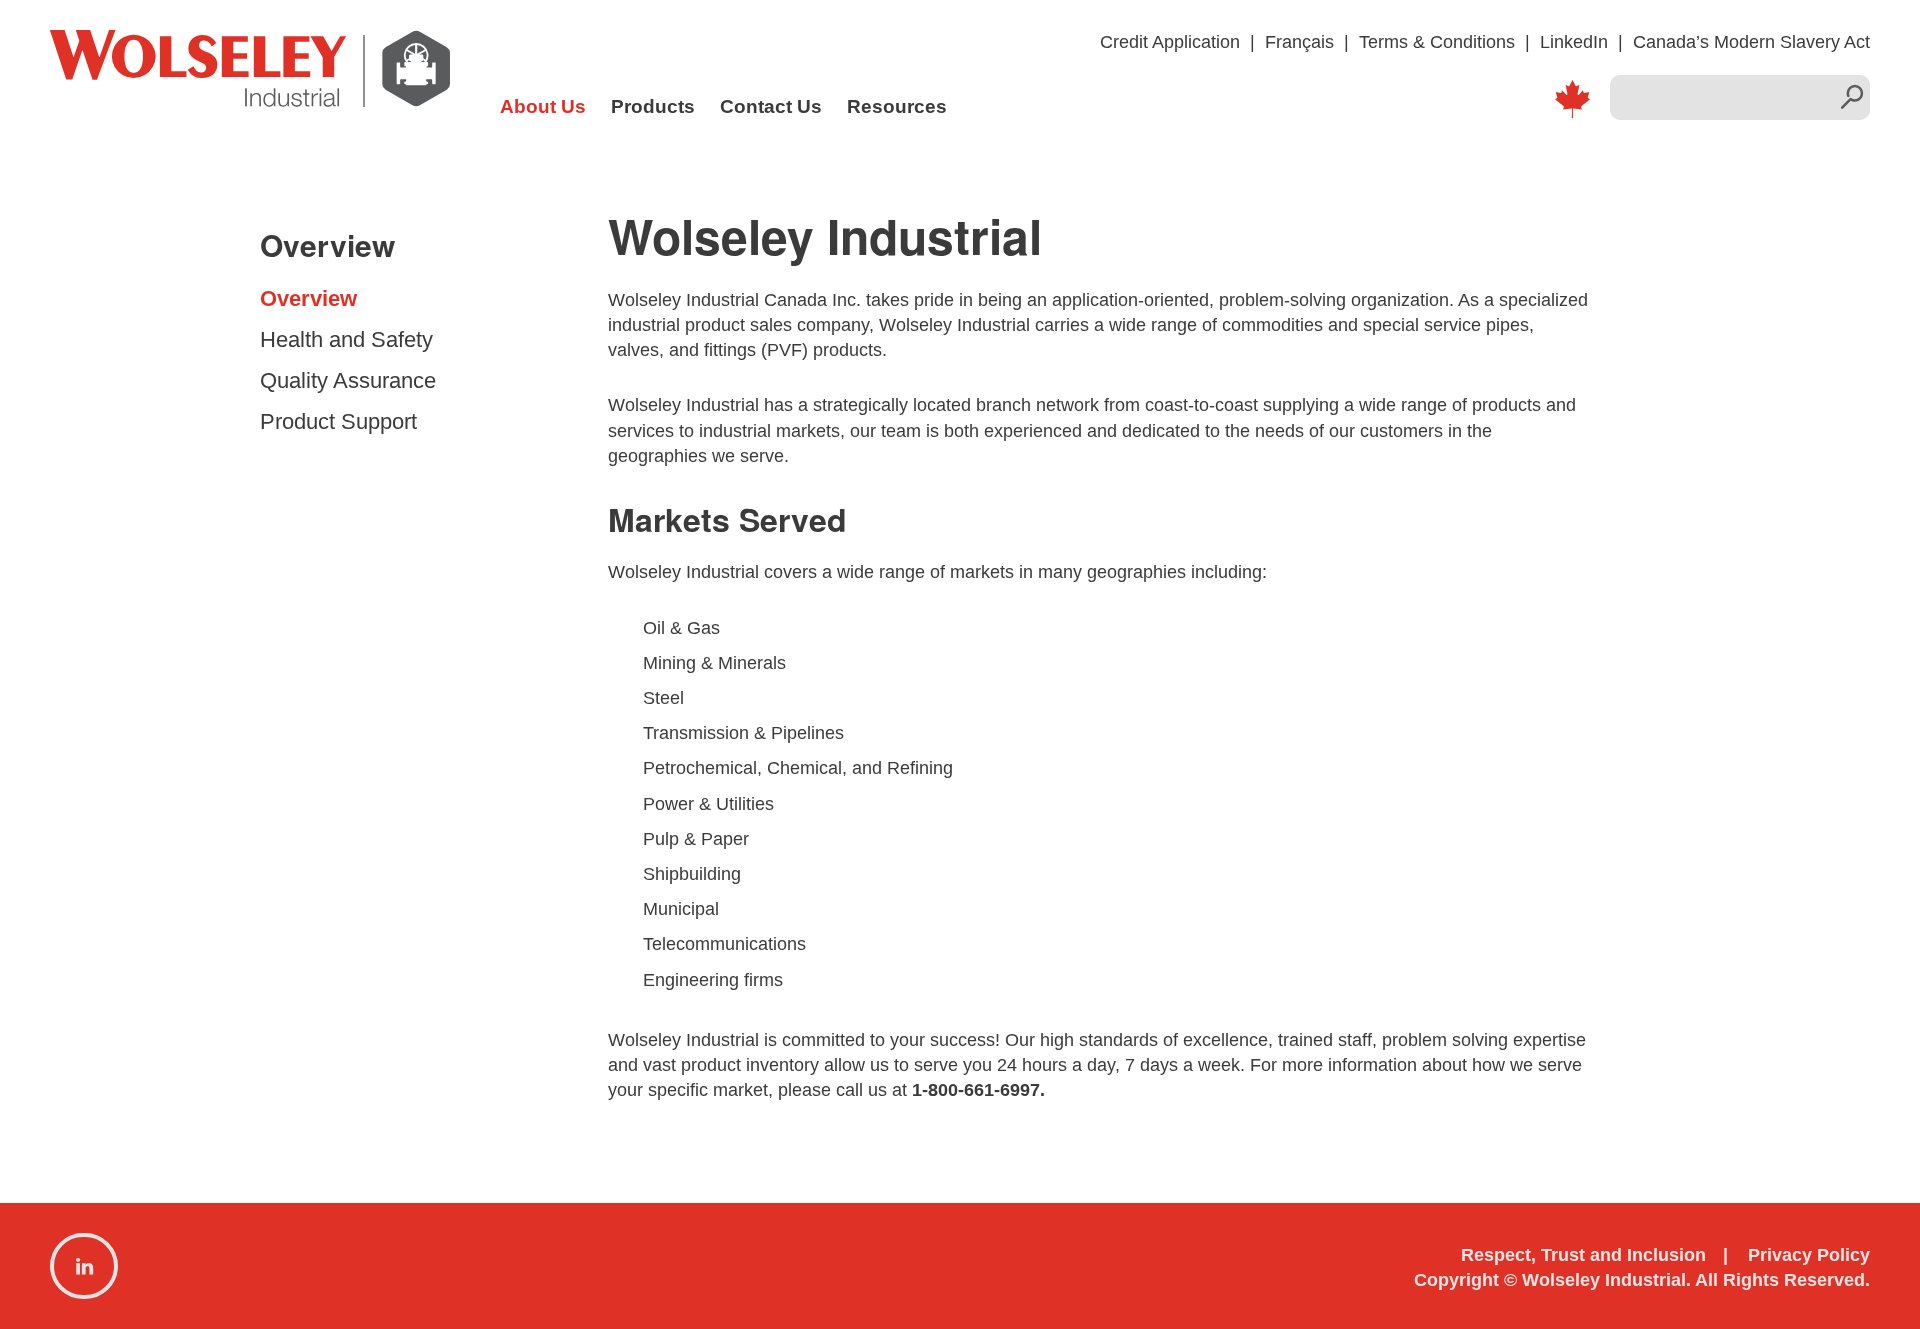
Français (1299, 42)
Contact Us (771, 106)
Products (653, 106)
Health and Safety (346, 339)
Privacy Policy (1809, 1255)
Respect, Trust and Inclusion (1583, 1255)
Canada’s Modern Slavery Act (1751, 42)
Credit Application (1170, 42)
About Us (543, 106)
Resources (897, 106)
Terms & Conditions (1437, 42)
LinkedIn (1574, 42)
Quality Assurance (348, 380)
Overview (308, 298)
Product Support (338, 421)
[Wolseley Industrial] (250, 79)
